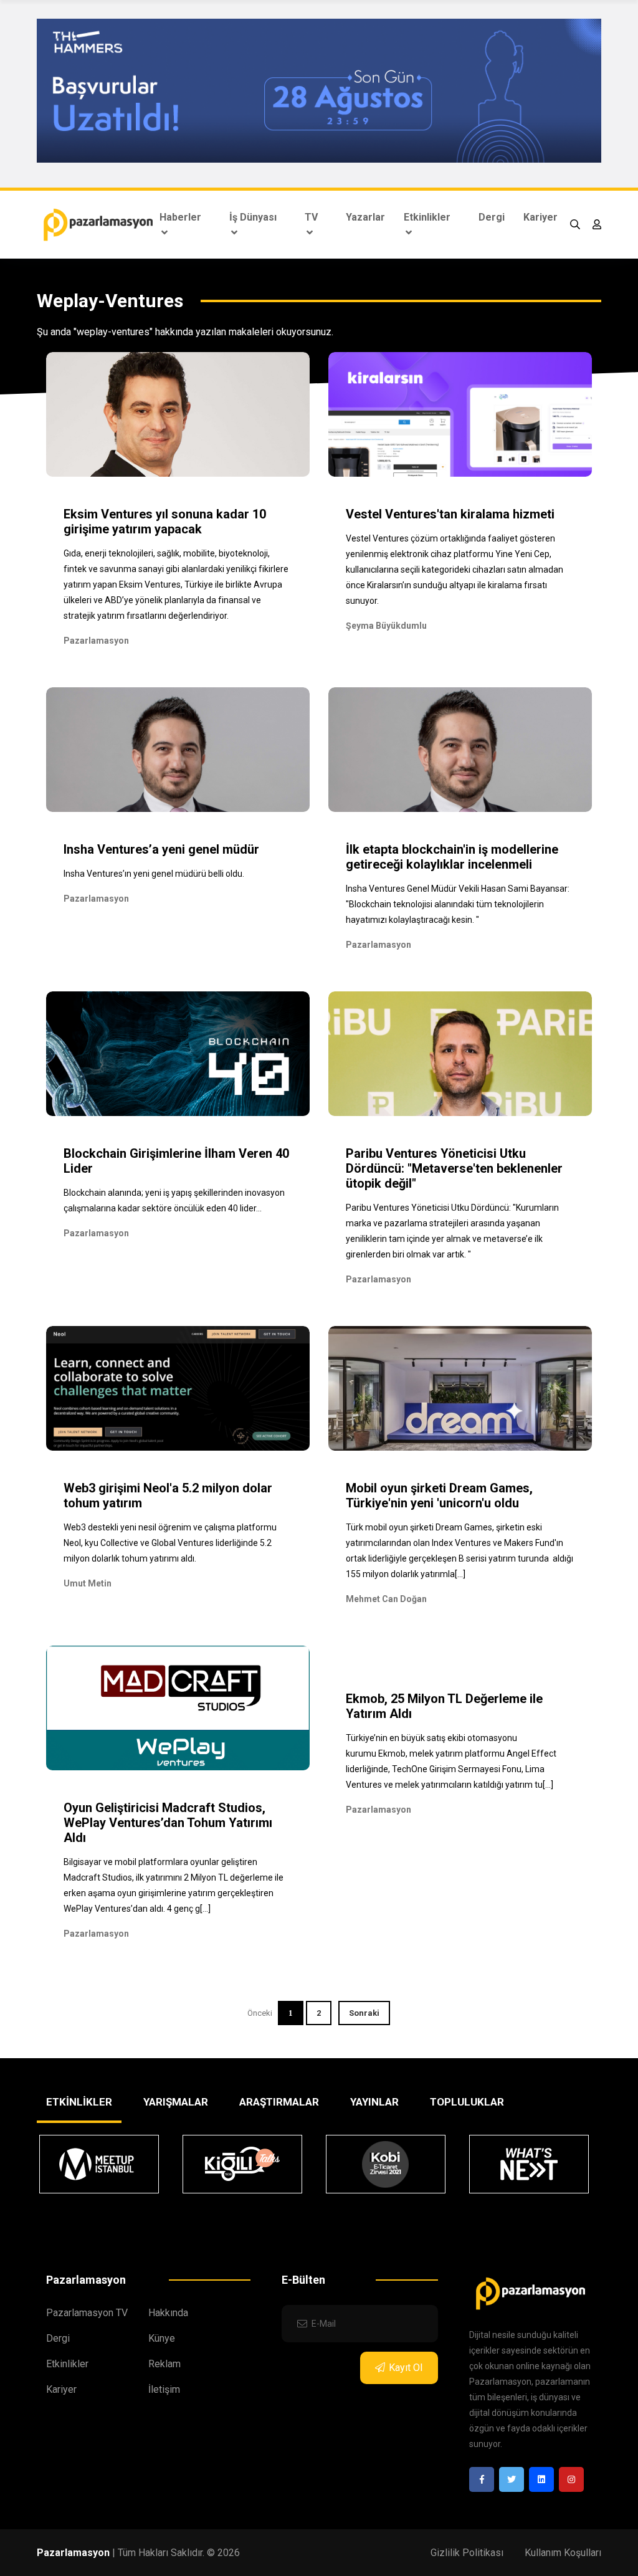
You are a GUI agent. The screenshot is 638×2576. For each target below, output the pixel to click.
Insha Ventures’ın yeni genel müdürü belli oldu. (154, 874)
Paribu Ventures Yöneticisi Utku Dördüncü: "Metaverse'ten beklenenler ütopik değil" (454, 1168)
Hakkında (168, 2313)
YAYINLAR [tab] (374, 2102)
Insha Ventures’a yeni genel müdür (161, 849)
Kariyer (540, 217)
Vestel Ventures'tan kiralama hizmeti (450, 514)
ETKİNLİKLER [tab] (79, 2102)
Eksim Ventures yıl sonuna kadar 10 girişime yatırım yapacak (165, 522)
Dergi (492, 217)
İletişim (164, 2389)
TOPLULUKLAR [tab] (467, 2102)
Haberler (180, 217)
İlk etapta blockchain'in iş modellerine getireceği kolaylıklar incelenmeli (452, 857)
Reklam (164, 2364)
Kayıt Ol (406, 2368)
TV (311, 217)
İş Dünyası (253, 217)
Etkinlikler (427, 217)
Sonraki (364, 2013)
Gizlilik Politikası (467, 2553)
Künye (162, 2338)
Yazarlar (365, 217)
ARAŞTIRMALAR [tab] (279, 2102)
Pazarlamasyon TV (87, 2313)
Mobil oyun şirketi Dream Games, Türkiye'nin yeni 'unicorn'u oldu (439, 1496)
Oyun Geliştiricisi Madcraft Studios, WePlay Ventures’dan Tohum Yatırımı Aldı (168, 1823)
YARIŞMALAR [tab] (176, 2102)
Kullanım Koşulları (563, 2553)
